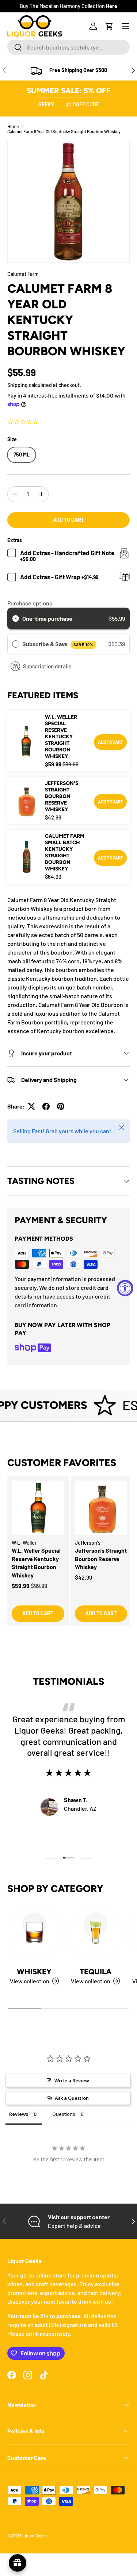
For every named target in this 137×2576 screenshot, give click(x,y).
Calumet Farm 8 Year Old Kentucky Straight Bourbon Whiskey (64, 131)
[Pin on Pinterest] (61, 1106)
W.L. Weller (24, 1543)
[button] (109, 26)
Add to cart (68, 520)
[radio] (16, 619)
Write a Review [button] (72, 2081)
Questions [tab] (64, 2114)
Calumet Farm (23, 274)
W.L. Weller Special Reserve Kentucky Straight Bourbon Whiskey (61, 737)
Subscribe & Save (58, 644)
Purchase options (30, 603)
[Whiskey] (34, 1933)
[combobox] (68, 47)
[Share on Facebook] (46, 1106)
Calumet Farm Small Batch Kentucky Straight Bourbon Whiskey (65, 852)
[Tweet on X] (31, 1106)
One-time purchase (47, 618)
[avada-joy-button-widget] (18, 2563)
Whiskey (34, 1971)
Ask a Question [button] (72, 2098)
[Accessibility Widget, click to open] (125, 1288)
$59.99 (21, 1586)
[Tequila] (96, 1933)
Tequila (96, 1971)
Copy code (86, 104)
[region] (68, 1558)
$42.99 (83, 1577)
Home (13, 126)
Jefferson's (88, 1543)
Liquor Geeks (35, 2536)
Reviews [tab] (19, 2114)
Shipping (18, 385)
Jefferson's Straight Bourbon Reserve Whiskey (62, 796)
